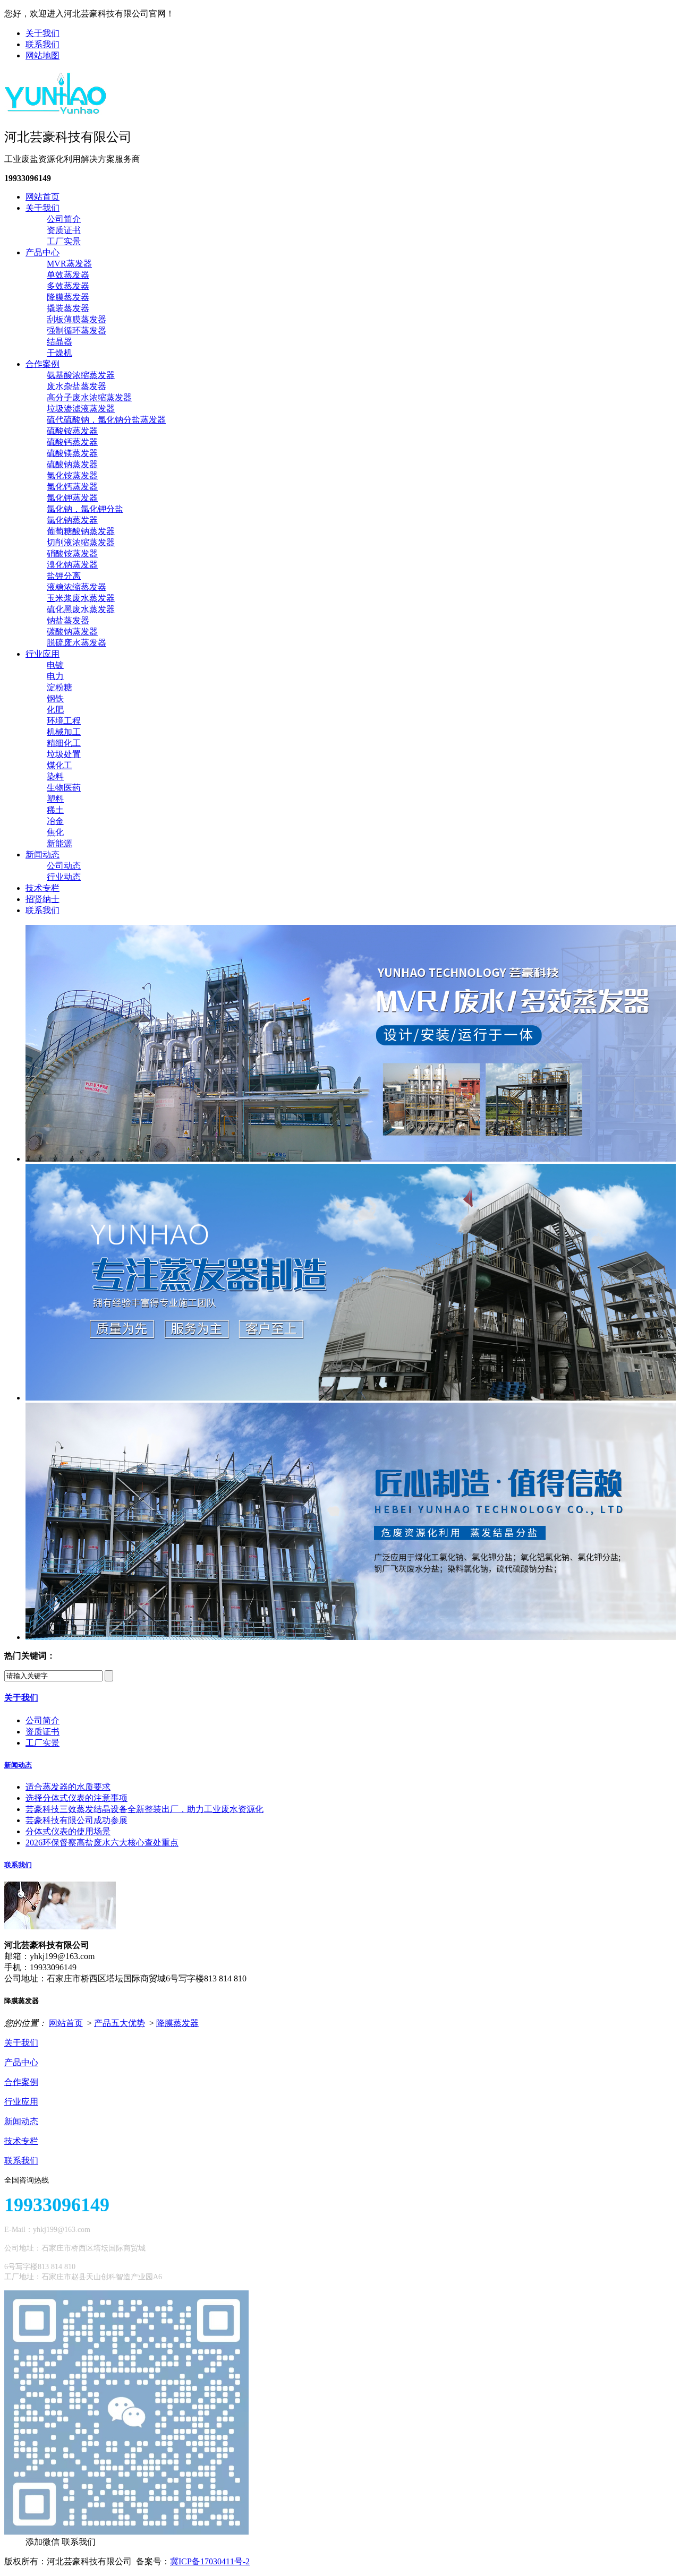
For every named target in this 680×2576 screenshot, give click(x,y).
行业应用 (42, 654)
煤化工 (59, 765)
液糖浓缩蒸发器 (76, 587)
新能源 (59, 843)
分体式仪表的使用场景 (68, 1831)
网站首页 (42, 197)
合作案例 (42, 364)
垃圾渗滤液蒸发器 (81, 409)
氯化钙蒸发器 (72, 487)
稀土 (55, 810)
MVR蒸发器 (69, 264)
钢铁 (55, 698)
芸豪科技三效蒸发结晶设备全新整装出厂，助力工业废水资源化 (144, 1809)
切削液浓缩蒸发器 (81, 542)
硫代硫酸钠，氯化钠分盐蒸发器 (106, 420)
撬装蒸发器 (68, 308)
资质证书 (64, 230)
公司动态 (64, 866)
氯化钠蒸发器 (72, 520)
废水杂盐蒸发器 (76, 386)
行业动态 (64, 877)
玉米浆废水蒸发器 (81, 598)
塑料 (55, 799)
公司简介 (64, 219)
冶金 (55, 821)
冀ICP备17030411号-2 (210, 2561)
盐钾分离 (64, 576)
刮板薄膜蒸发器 (76, 319)
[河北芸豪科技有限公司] (56, 110)
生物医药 (64, 788)
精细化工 (64, 743)
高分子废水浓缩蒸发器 (89, 397)
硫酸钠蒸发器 (72, 464)
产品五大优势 (120, 2023)
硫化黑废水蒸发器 (81, 609)
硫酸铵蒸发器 (72, 431)
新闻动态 (42, 855)
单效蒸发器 (68, 275)
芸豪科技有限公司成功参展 (76, 1820)
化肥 (55, 710)
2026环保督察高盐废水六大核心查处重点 (102, 1843)
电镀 (55, 665)
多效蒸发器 (68, 286)
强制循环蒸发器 (76, 330)
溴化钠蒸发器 (72, 565)
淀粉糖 (59, 687)
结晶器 (59, 342)
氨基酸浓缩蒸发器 (81, 375)
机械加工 (64, 732)
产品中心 (42, 252)
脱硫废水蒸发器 (76, 643)
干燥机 (59, 353)
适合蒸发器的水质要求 (68, 1787)
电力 (55, 676)
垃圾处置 (64, 754)
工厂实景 (64, 241)
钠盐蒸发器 (68, 620)
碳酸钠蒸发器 (72, 632)
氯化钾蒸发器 (72, 498)
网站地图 (42, 55)
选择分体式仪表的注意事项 (76, 1798)
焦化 (55, 832)
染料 (55, 776)
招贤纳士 (42, 899)
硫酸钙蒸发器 (72, 442)
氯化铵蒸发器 (72, 475)
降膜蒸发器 (68, 297)
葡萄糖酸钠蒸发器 (81, 531)
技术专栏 (42, 888)
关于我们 (42, 33)
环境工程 (64, 721)
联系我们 (42, 44)
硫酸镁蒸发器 (72, 453)
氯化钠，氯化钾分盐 (85, 509)
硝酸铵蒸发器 (72, 553)
